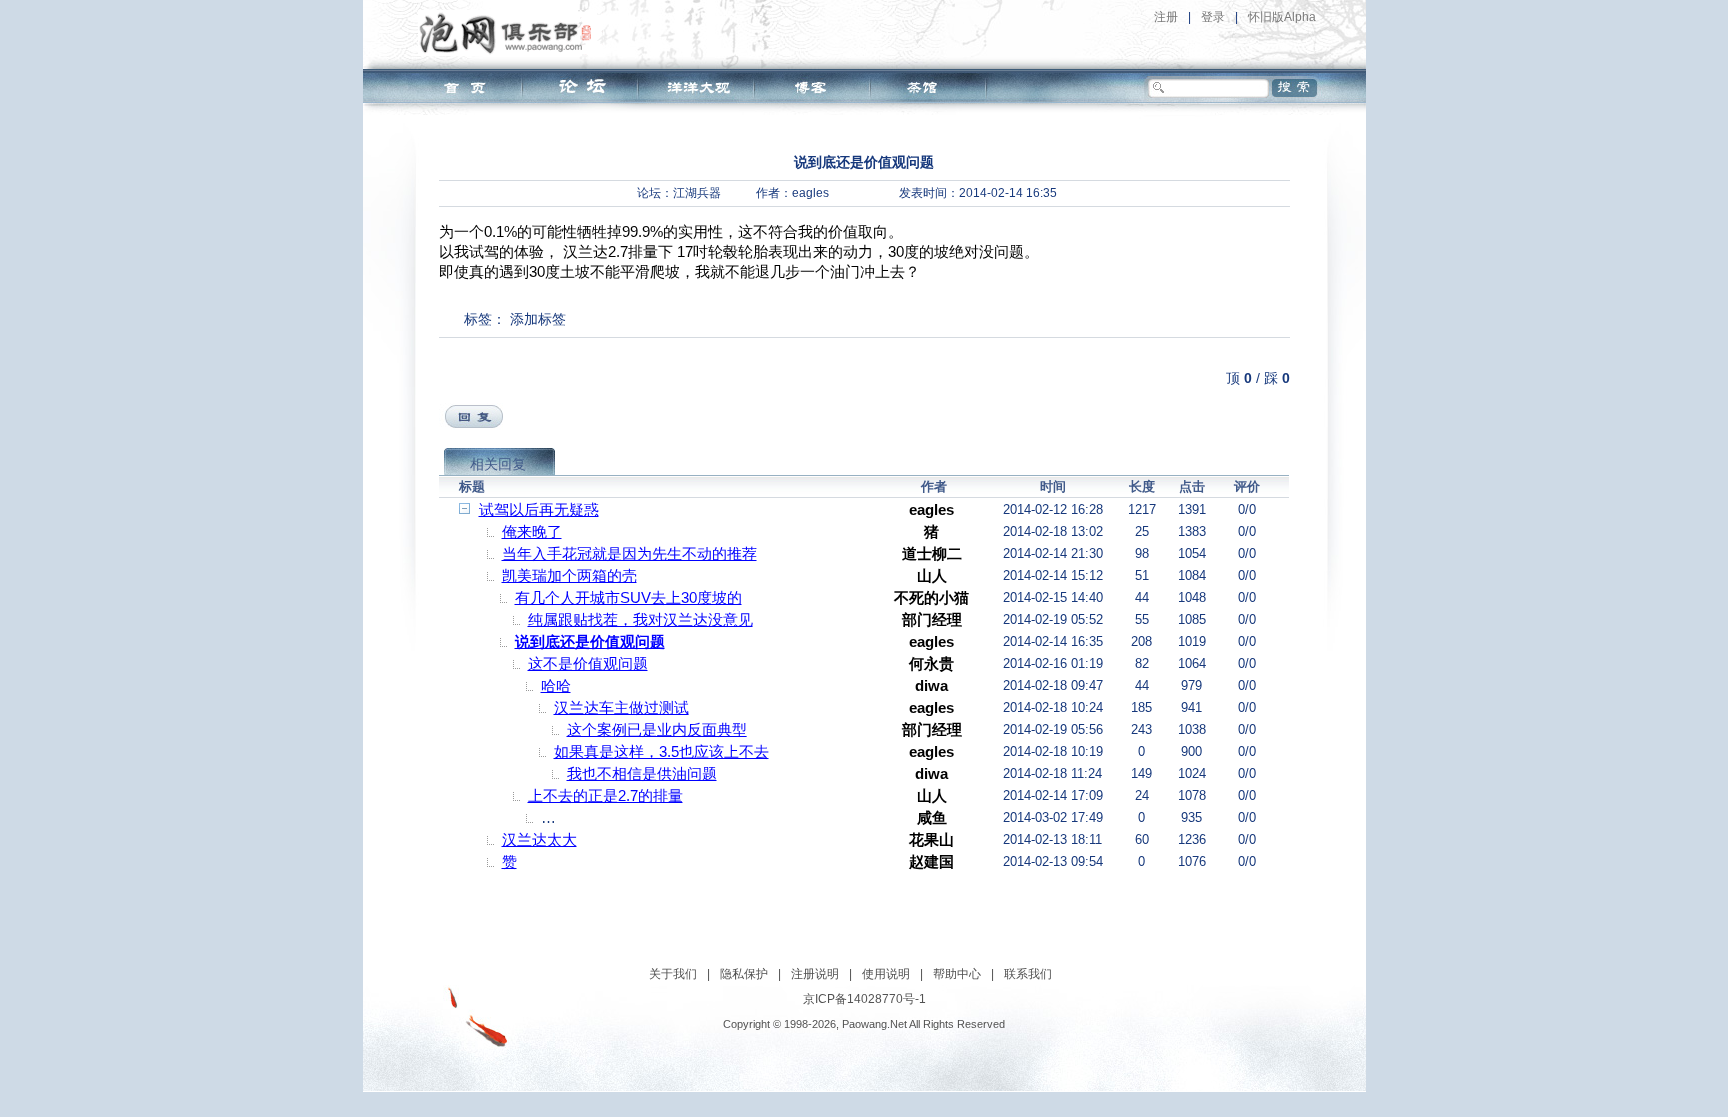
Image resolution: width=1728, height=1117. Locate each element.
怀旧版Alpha (1282, 17)
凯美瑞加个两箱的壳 (569, 575)
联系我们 (1028, 974)
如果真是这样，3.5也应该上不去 (661, 751)
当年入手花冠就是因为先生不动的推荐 (629, 553)
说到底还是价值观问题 (590, 641)
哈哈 (556, 685)
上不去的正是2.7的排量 (605, 795)
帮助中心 (957, 974)
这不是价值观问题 (588, 663)
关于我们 (673, 974)
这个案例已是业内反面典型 (657, 729)
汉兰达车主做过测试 (621, 707)
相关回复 (498, 464)
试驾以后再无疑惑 (539, 509)
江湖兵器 (697, 193)
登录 (1213, 17)
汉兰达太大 (539, 839)
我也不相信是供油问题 (642, 773)
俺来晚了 (532, 531)
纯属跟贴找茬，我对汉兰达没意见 (640, 619)
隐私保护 (744, 974)
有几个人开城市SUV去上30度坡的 (628, 597)
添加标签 (538, 319)
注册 (1166, 17)
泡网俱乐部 (510, 33)
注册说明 (815, 974)
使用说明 (886, 974)
